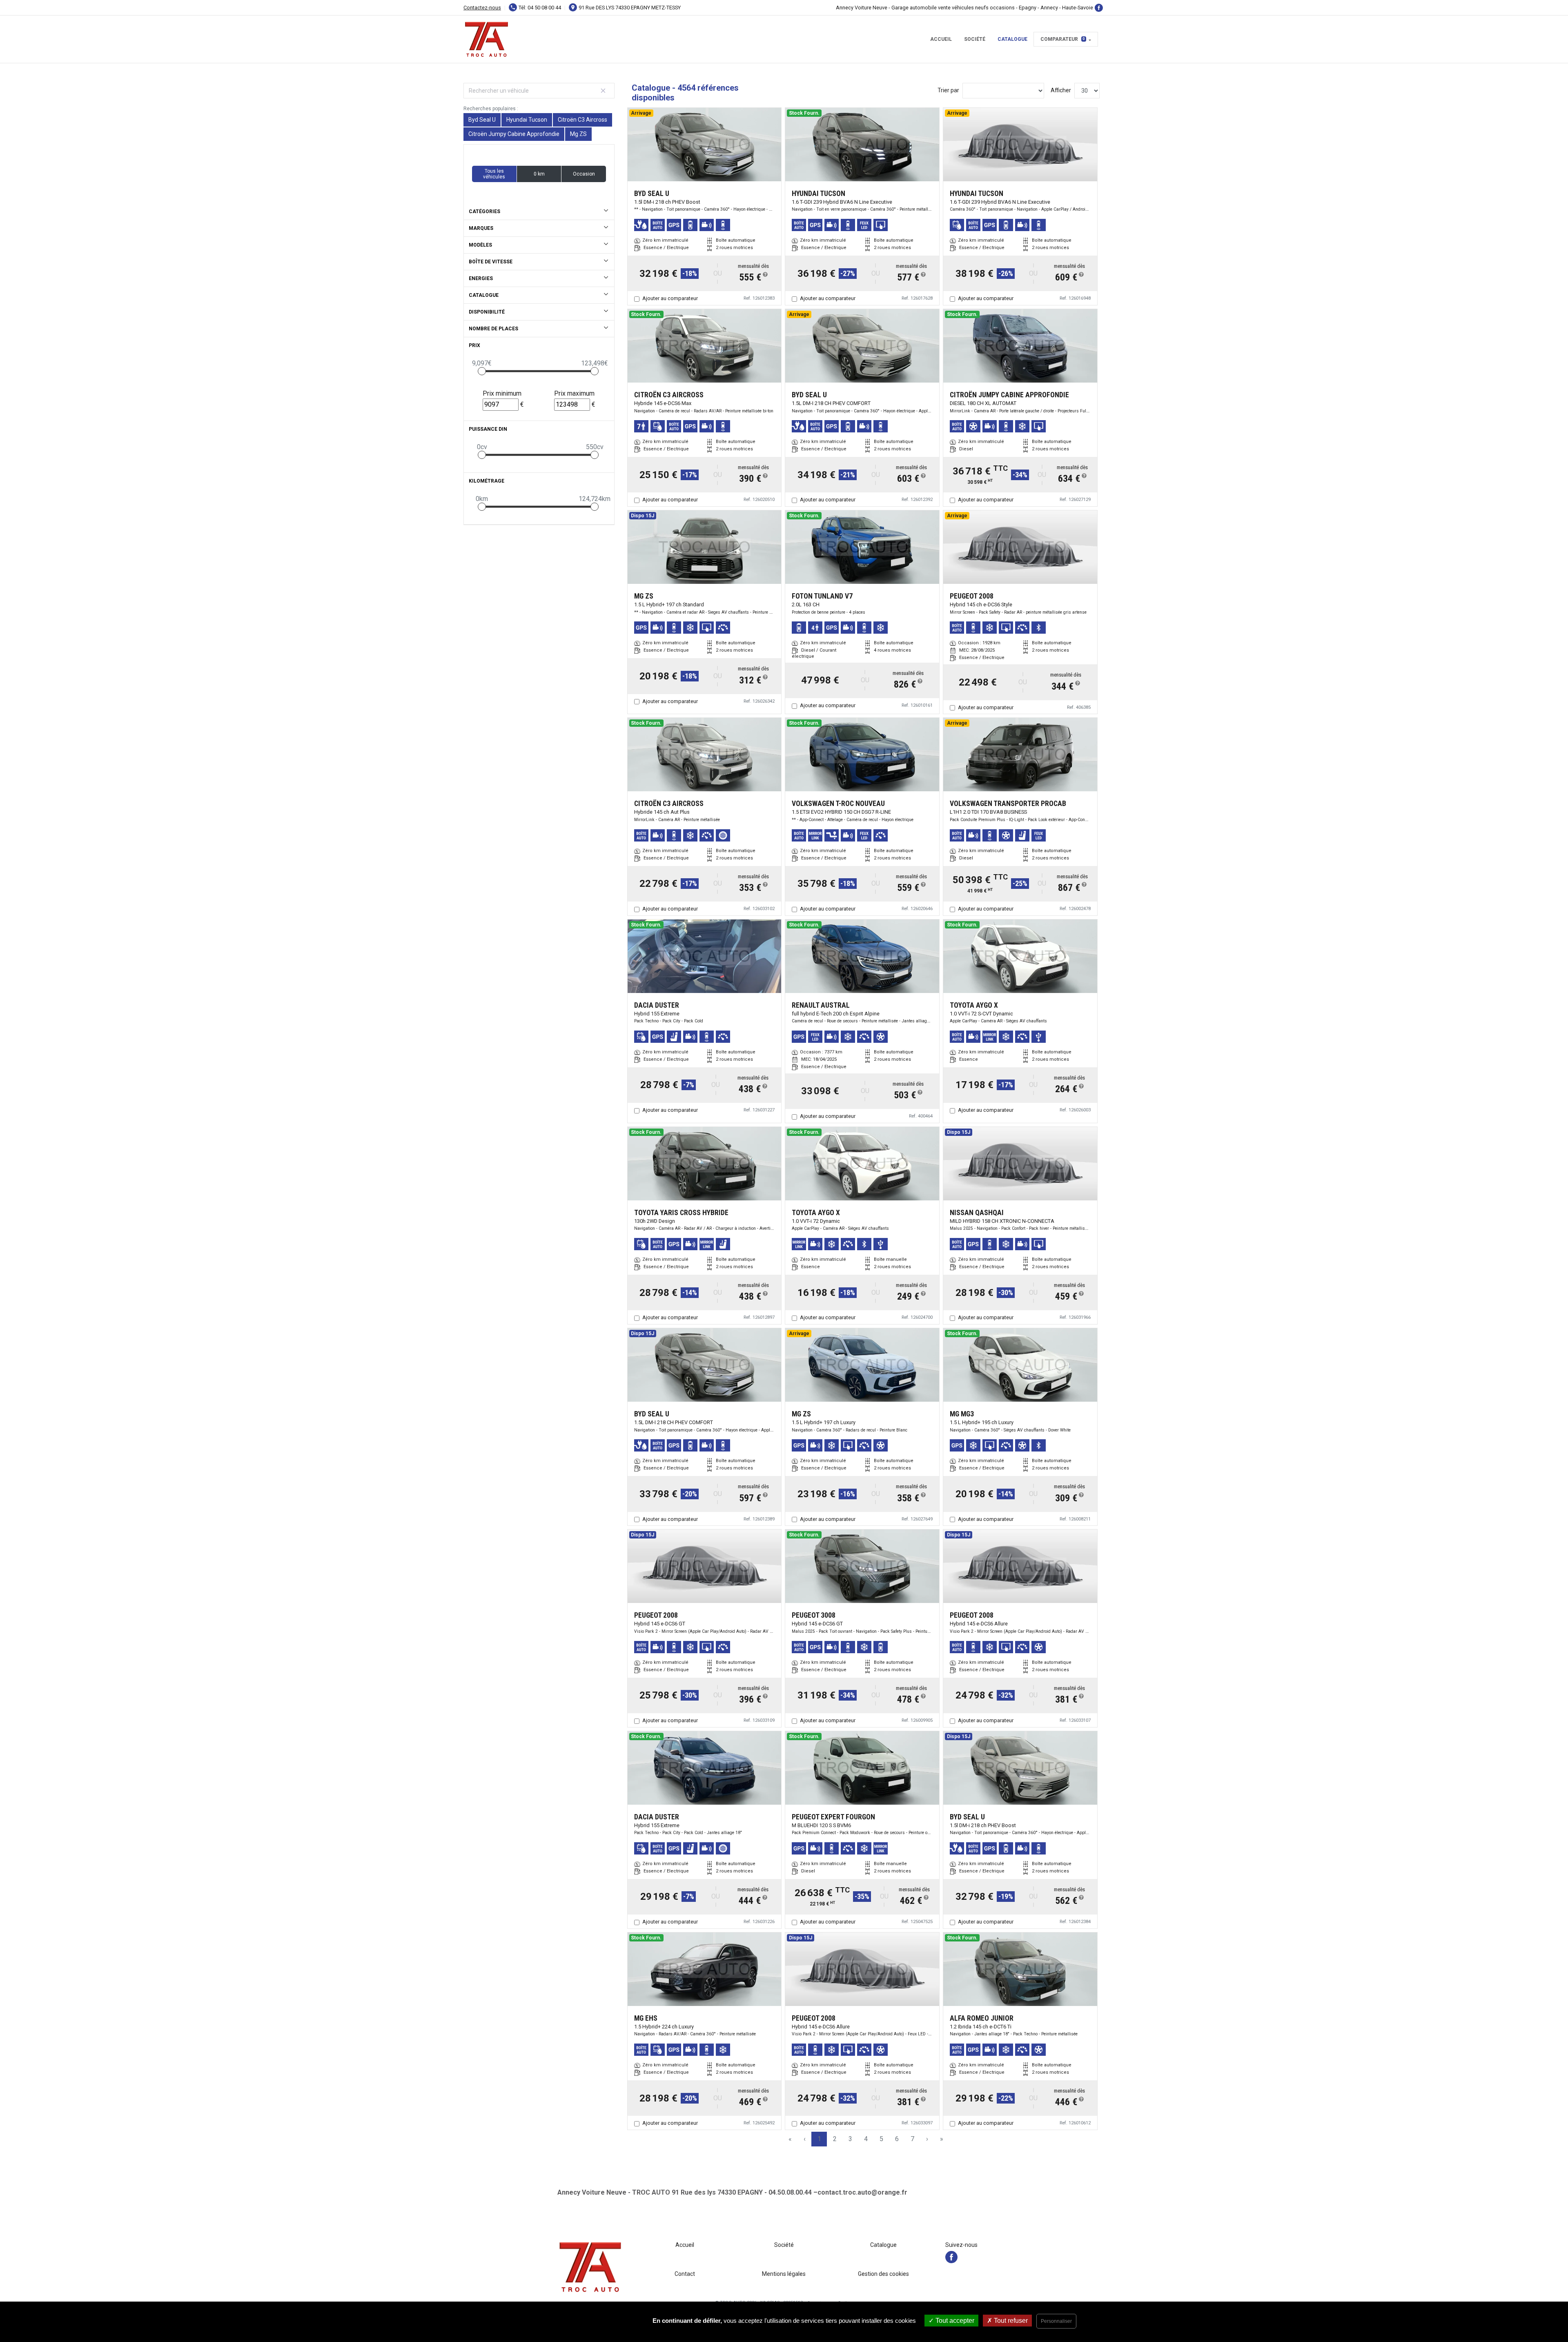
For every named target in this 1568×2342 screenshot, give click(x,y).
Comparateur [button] (1063, 39)
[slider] (482, 371)
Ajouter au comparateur (670, 298)
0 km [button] (539, 174)
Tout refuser (1010, 2321)
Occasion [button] (584, 174)
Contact (685, 2274)
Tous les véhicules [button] (494, 174)
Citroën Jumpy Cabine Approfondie (514, 134)
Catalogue (1012, 39)
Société (975, 39)
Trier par (948, 90)
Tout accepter (954, 2321)
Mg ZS (578, 134)
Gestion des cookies (883, 2274)
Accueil (941, 39)
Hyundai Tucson (527, 120)
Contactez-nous (482, 8)
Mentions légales (784, 2274)
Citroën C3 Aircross (582, 120)
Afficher (1061, 90)
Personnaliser (1056, 2321)
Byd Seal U (482, 120)
